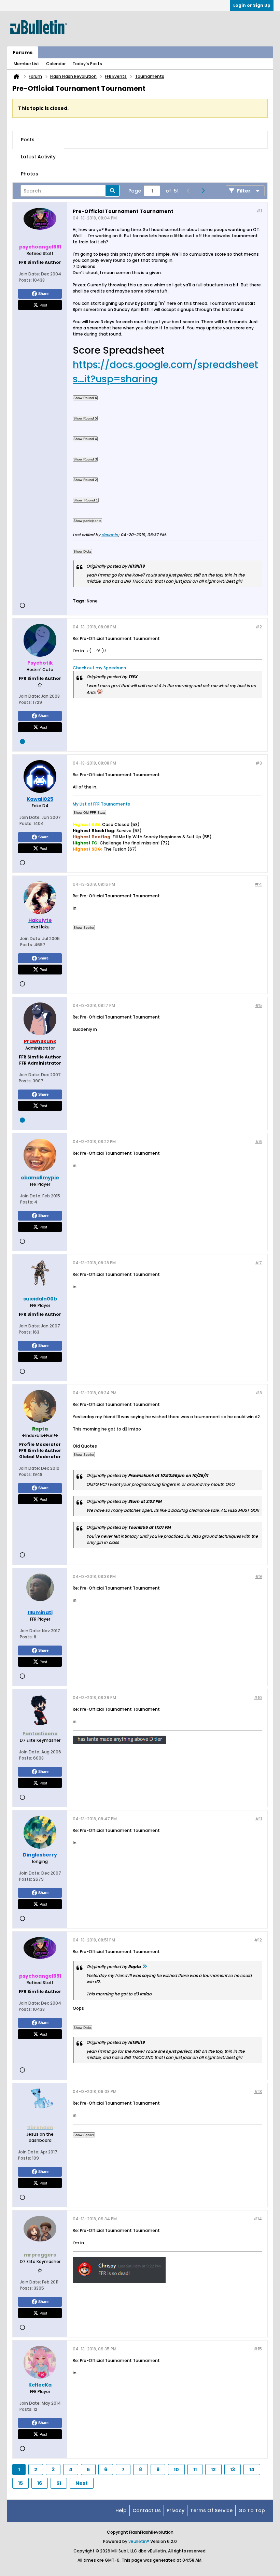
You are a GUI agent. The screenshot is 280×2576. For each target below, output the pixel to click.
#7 (258, 1263)
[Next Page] (205, 191)
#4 (258, 884)
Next (82, 2483)
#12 (258, 1940)
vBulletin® (139, 2541)
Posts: (25, 280)
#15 (258, 2349)
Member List (26, 64)
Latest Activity (38, 157)
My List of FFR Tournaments (101, 804)
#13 (258, 2091)
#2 (259, 627)
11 (195, 2470)
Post (43, 305)
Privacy (176, 2510)
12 (213, 2470)
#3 (259, 763)
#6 (258, 1142)
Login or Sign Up (252, 5)
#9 (258, 1576)
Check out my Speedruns (99, 668)
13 (233, 2470)
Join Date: (29, 274)
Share (43, 294)
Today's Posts (87, 64)
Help (121, 2510)
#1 (259, 211)
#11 (258, 1819)
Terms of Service (211, 2510)
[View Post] (144, 1967)
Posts (28, 140)
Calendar (56, 64)
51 (59, 2483)
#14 (258, 2219)
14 (252, 2470)
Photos (30, 174)
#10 (258, 1698)
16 (40, 2483)
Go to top (252, 2510)
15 (20, 2483)
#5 (258, 1005)
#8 (259, 1393)
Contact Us (147, 2510)
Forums (23, 53)
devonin (110, 535)
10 (176, 2470)
